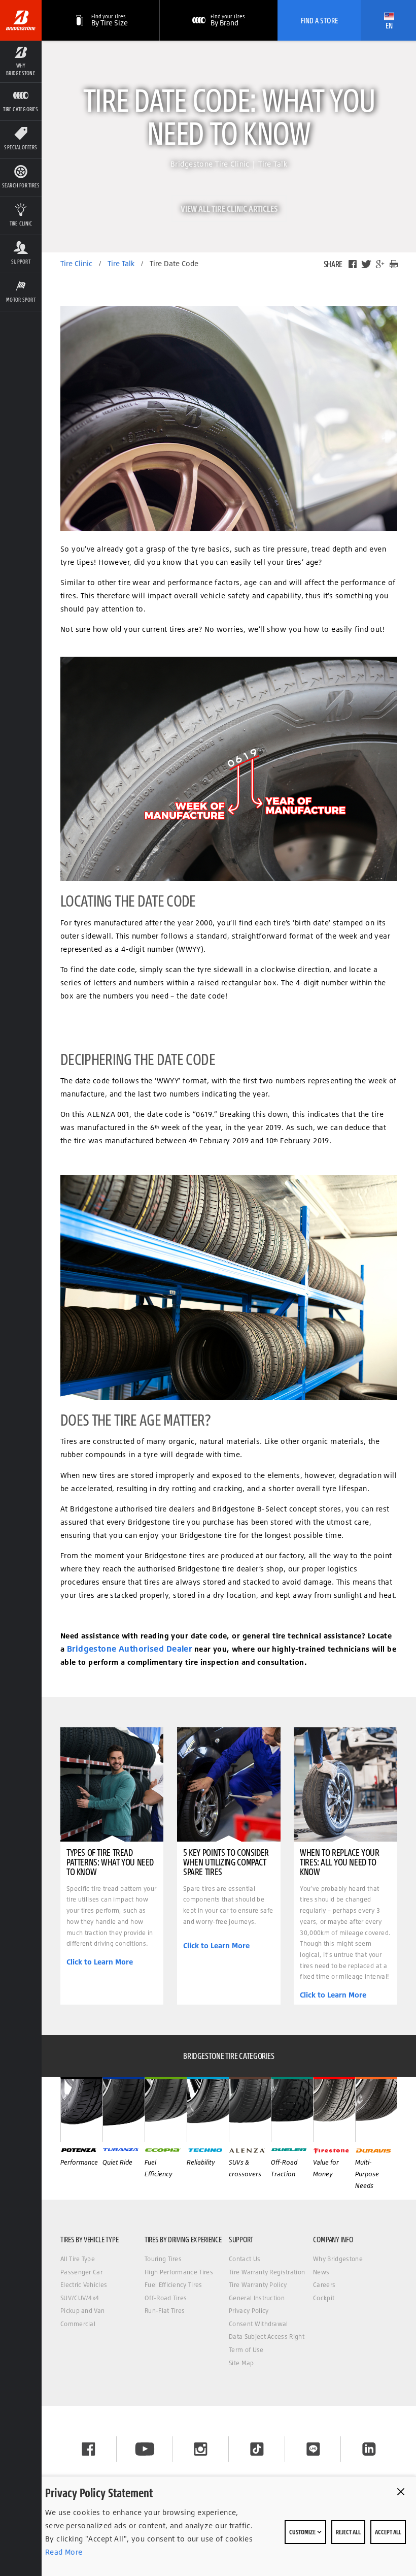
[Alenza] (250, 2109)
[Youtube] (145, 2449)
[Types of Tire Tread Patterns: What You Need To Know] (112, 1784)
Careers (324, 2285)
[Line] (313, 2449)
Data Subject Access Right (267, 2337)
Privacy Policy (249, 2311)
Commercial (78, 2324)
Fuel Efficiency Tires (174, 2285)
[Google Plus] (380, 264)
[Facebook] (353, 264)
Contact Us (245, 2259)
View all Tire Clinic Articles (229, 208)
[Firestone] (334, 2109)
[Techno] (208, 2109)
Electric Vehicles (84, 2285)
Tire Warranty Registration (267, 2272)
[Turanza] (124, 2109)
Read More (64, 2552)
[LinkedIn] (369, 2449)
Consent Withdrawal (258, 2324)
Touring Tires (163, 2259)
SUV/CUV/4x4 (80, 2298)
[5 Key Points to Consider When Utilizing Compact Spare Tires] (229, 1784)
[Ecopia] (166, 2109)
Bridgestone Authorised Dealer (130, 1649)
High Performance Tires (179, 2272)
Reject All (348, 2532)
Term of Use (246, 2350)
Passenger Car (81, 2272)
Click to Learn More (100, 1962)
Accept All (388, 2532)
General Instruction (257, 2298)
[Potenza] (81, 2109)
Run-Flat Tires (165, 2311)
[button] (21, 61)
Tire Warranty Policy (258, 2285)
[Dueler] (292, 2109)
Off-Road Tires (166, 2298)
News (321, 2272)
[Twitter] (366, 264)
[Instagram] (201, 2449)
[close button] (401, 2492)
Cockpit (324, 2298)
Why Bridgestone (338, 2259)
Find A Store (319, 20)
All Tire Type (78, 2259)
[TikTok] (257, 2449)
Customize (303, 2532)
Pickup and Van (82, 2311)
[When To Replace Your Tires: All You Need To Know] (345, 1784)
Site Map (241, 2363)
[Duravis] (376, 2109)
